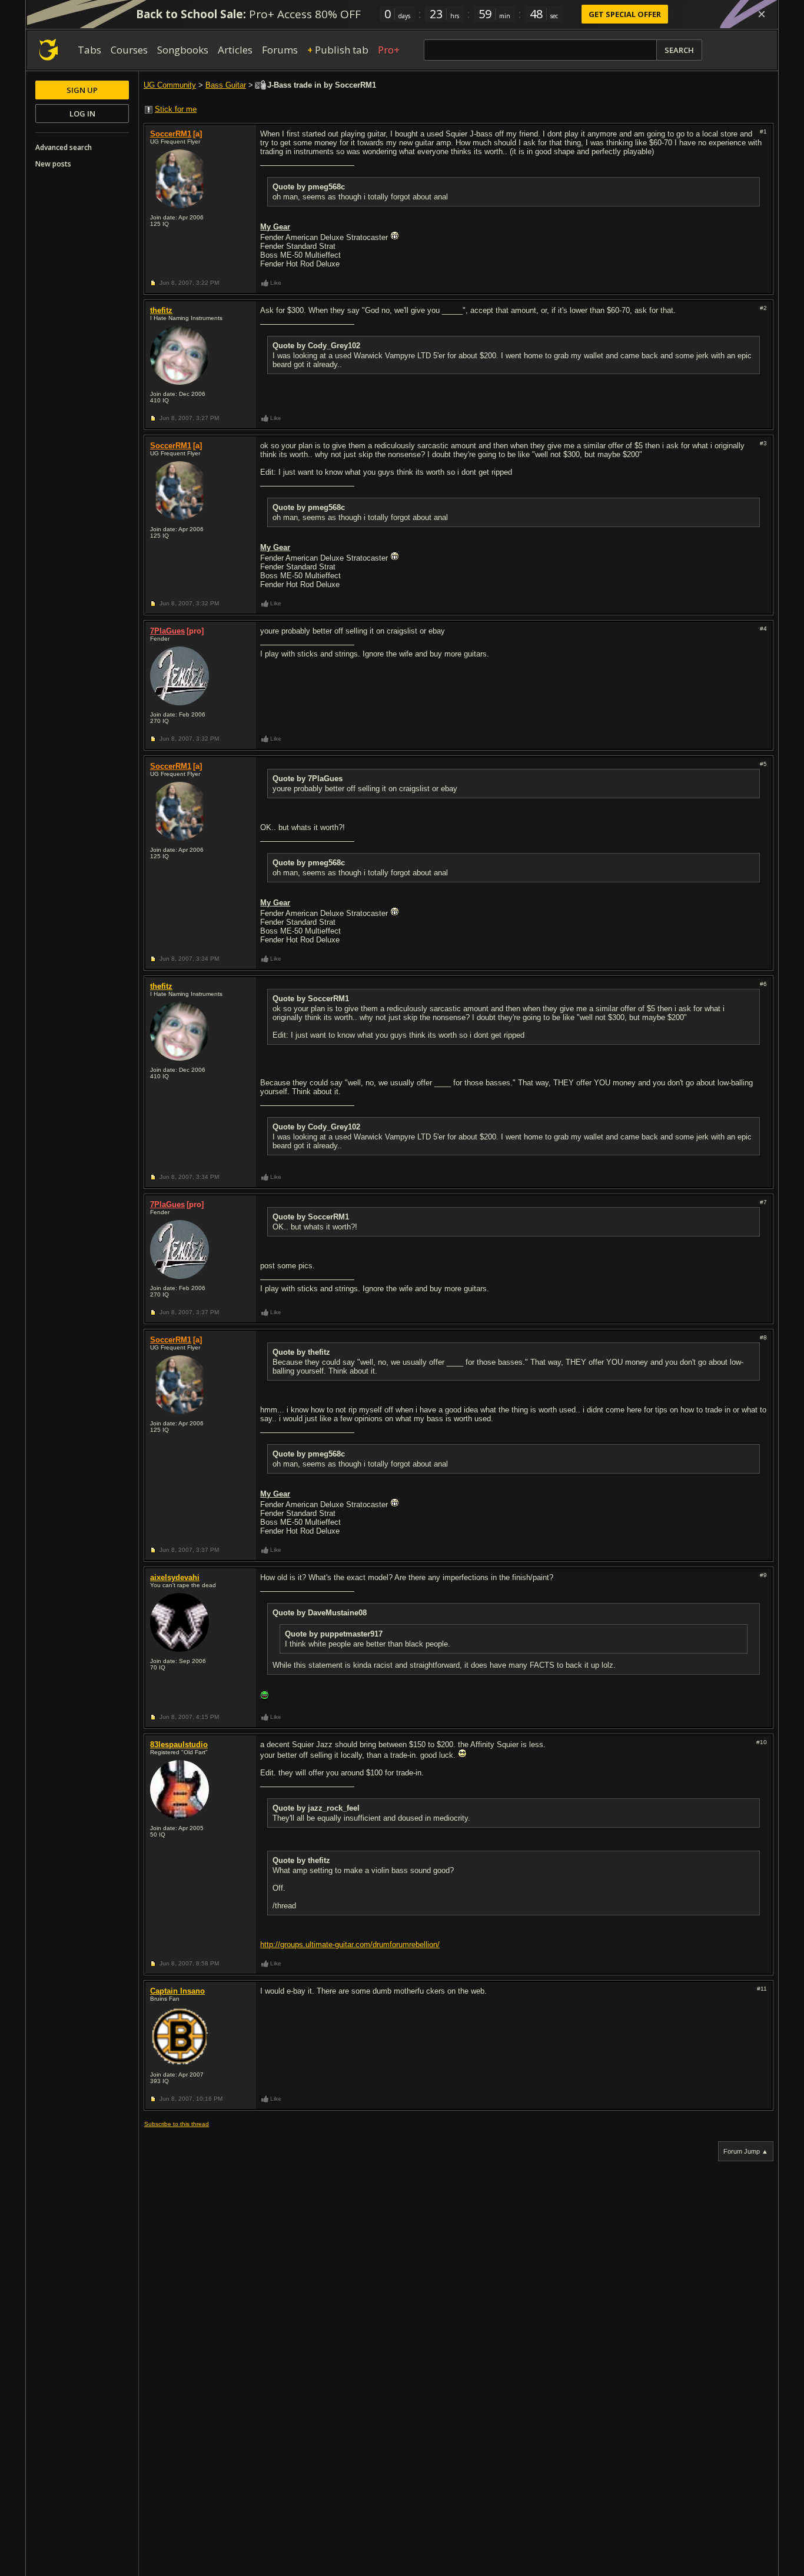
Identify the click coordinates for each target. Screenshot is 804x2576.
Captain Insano (177, 1991)
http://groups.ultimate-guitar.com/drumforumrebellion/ (350, 1945)
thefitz (161, 310)
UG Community (170, 85)
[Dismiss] (762, 14)
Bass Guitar (226, 85)
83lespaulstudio (179, 1744)
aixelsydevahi (175, 1577)
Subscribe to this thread (177, 2124)
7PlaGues (167, 631)
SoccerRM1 (171, 134)
